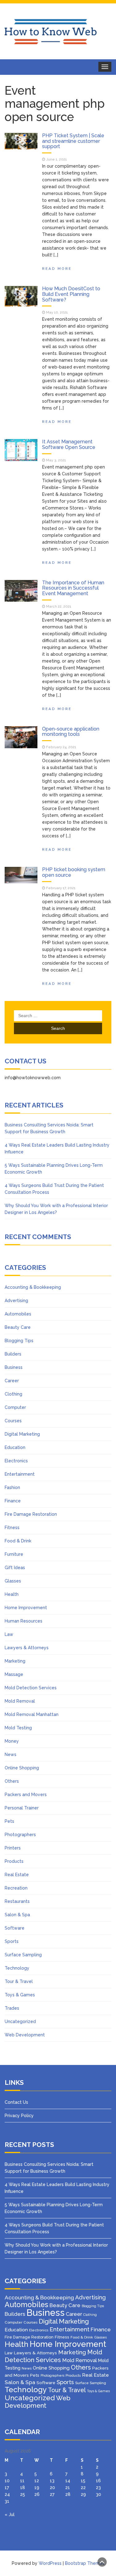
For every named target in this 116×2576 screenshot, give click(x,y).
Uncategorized (20, 2021)
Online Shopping (22, 1768)
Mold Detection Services (31, 1688)
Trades (12, 2008)
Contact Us (16, 2102)
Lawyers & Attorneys (27, 1648)
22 (83, 2488)
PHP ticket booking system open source (74, 872)
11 (22, 2481)
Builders (13, 1354)
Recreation (16, 1888)
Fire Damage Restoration (31, 1514)
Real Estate (17, 1875)
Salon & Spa (17, 1915)
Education (15, 1447)
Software (15, 1928)
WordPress (50, 2563)
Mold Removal (20, 1701)
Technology (17, 1968)
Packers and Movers (26, 1795)
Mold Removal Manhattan (32, 1714)
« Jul (10, 2515)
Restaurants (17, 1901)
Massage (14, 1674)
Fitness (12, 1528)
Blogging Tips (19, 1341)
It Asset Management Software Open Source (69, 444)
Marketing (15, 1661)
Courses (13, 1421)
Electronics (16, 1461)
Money (12, 1741)
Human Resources (24, 1621)
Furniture (14, 1554)
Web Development (25, 2035)
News (11, 1754)
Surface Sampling (23, 1955)
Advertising (16, 1301)
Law (9, 1634)
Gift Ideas (15, 1568)
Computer (15, 1407)
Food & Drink (18, 1541)
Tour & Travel (19, 1981)
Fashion (12, 1487)
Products (14, 1861)
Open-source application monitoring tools (71, 732)
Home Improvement (26, 1608)
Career (12, 1381)
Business (14, 1367)
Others (12, 1781)
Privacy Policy (19, 2116)
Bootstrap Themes (85, 2563)
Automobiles (18, 1314)
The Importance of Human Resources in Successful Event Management (73, 588)
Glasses (13, 1581)
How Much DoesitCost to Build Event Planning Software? (71, 294)
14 (68, 2481)
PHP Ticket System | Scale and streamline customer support (73, 141)
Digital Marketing (22, 1434)
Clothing (13, 1394)
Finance (13, 1501)
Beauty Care (18, 1327)
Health (12, 1594)
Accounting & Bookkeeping (33, 1287)
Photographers (20, 1835)
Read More (57, 269)
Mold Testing (18, 1728)
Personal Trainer (22, 1808)
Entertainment (20, 1474)
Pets (9, 1821)
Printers (13, 1848)
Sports (12, 1941)
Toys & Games (20, 1995)
